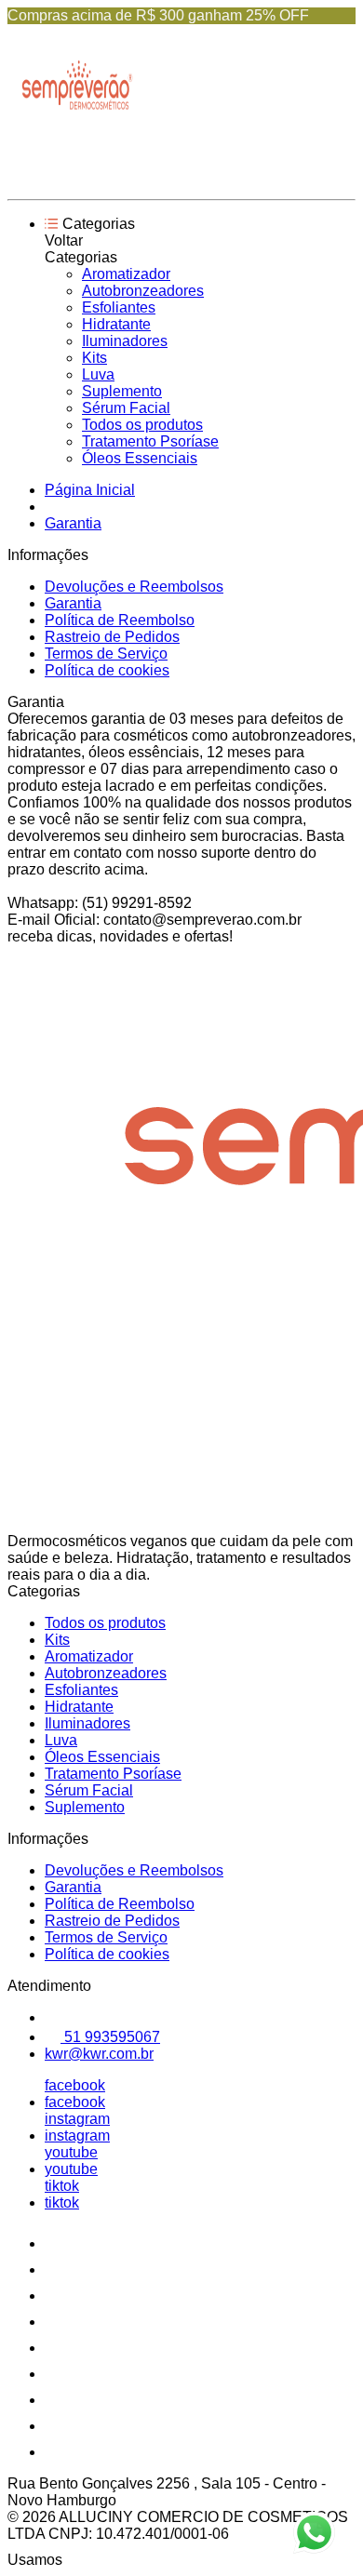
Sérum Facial (126, 408)
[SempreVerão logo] (77, 175)
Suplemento (122, 391)
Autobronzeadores (143, 291)
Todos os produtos (142, 425)
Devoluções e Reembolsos (134, 587)
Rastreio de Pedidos (112, 637)
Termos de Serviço (106, 654)
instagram (77, 2119)
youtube (71, 2152)
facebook (75, 2085)
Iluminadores (125, 341)
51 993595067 (110, 2037)
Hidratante (116, 324)
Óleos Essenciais (140, 458)
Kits (94, 358)
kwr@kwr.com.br (99, 2054)
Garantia (73, 523)
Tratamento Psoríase (150, 441)
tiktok (62, 2186)
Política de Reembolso (120, 620)
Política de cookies (107, 670)
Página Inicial (90, 490)
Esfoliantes (119, 307)
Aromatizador (126, 274)
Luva (98, 374)
